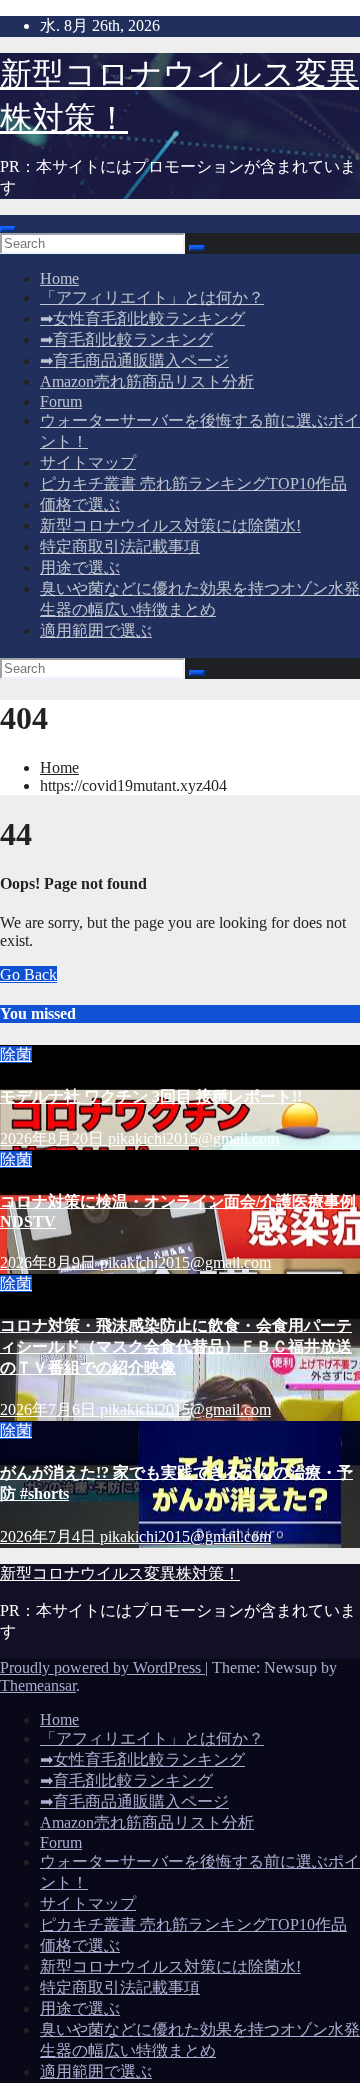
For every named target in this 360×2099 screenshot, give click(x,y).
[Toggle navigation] (8, 229)
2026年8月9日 (50, 1262)
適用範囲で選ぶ (96, 630)
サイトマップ (88, 462)
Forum (61, 401)
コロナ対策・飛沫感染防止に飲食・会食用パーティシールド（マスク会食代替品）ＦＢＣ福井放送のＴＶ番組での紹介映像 (176, 1346)
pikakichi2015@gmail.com (193, 1138)
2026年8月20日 (54, 1138)
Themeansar (38, 1685)
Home (59, 278)
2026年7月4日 (50, 1536)
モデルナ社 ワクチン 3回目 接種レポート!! (151, 1096)
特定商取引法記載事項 (120, 546)
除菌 (16, 1054)
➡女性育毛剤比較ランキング (142, 318)
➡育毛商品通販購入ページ (134, 360)
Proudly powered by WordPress (102, 1667)
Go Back (28, 974)
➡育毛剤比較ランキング (126, 339)
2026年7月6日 (50, 1409)
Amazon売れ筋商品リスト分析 (147, 381)
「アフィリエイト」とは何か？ (152, 297)
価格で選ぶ (80, 504)
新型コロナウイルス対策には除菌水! (170, 525)
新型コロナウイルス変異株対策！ (120, 1573)
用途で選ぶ (80, 567)
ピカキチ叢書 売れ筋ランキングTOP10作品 (193, 483)
